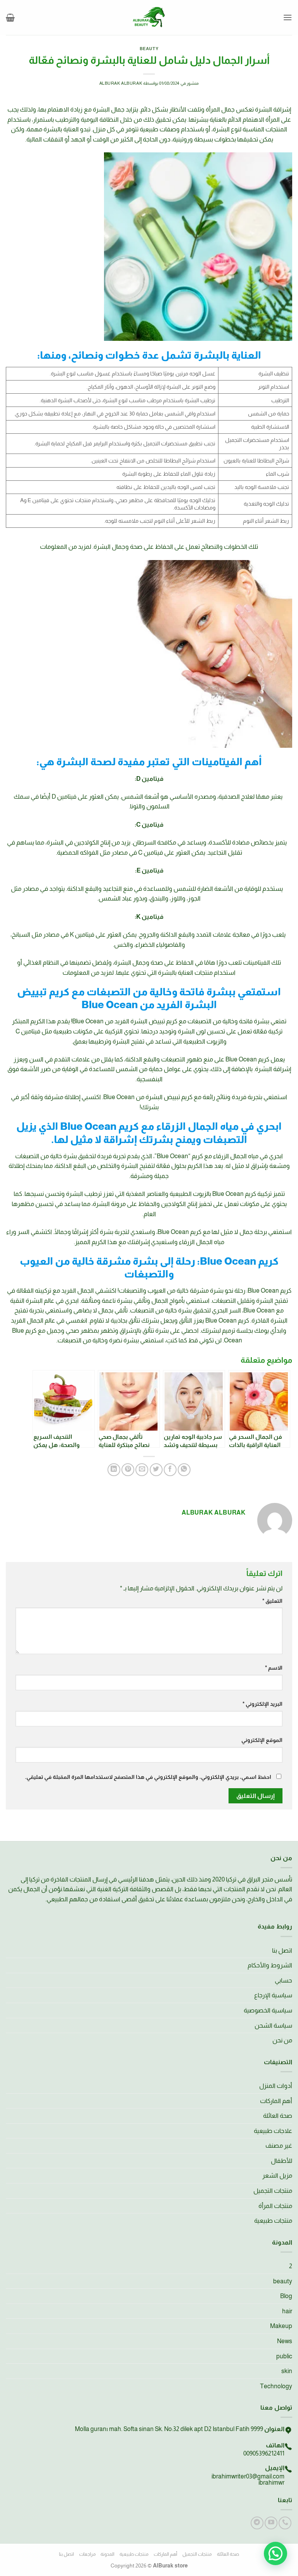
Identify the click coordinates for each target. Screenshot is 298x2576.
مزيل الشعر (277, 2175)
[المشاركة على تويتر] (156, 1470)
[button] (288, 17)
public (284, 2356)
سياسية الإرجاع (273, 1995)
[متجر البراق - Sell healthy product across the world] (149, 17)
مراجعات (87, 2554)
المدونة (107, 2554)
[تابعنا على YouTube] (271, 2523)
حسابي (283, 1980)
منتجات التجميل (273, 2191)
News (285, 2341)
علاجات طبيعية (273, 2131)
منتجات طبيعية (273, 2221)
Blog (286, 2296)
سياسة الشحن (273, 2025)
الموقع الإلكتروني (262, 1740)
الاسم (274, 1668)
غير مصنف (279, 2146)
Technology (276, 2386)
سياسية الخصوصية (268, 2010)
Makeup (281, 2326)
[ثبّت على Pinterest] (128, 1470)
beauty (149, 49)
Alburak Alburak (121, 83)
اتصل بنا (282, 1950)
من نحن (282, 2040)
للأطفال (282, 2161)
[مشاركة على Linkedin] (114, 1470)
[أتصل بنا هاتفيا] (285, 2523)
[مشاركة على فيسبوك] (170, 1470)
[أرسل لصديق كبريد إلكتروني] (142, 1470)
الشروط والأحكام (270, 1965)
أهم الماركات (276, 2101)
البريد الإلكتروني (262, 1704)
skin (287, 2371)
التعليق (272, 1601)
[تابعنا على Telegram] (257, 2523)
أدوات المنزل (276, 2086)
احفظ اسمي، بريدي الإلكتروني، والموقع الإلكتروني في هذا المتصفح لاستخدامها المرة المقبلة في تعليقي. (148, 1777)
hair (287, 2311)
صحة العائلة (278, 2116)
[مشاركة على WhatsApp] (184, 1470)
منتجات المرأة (275, 2206)
